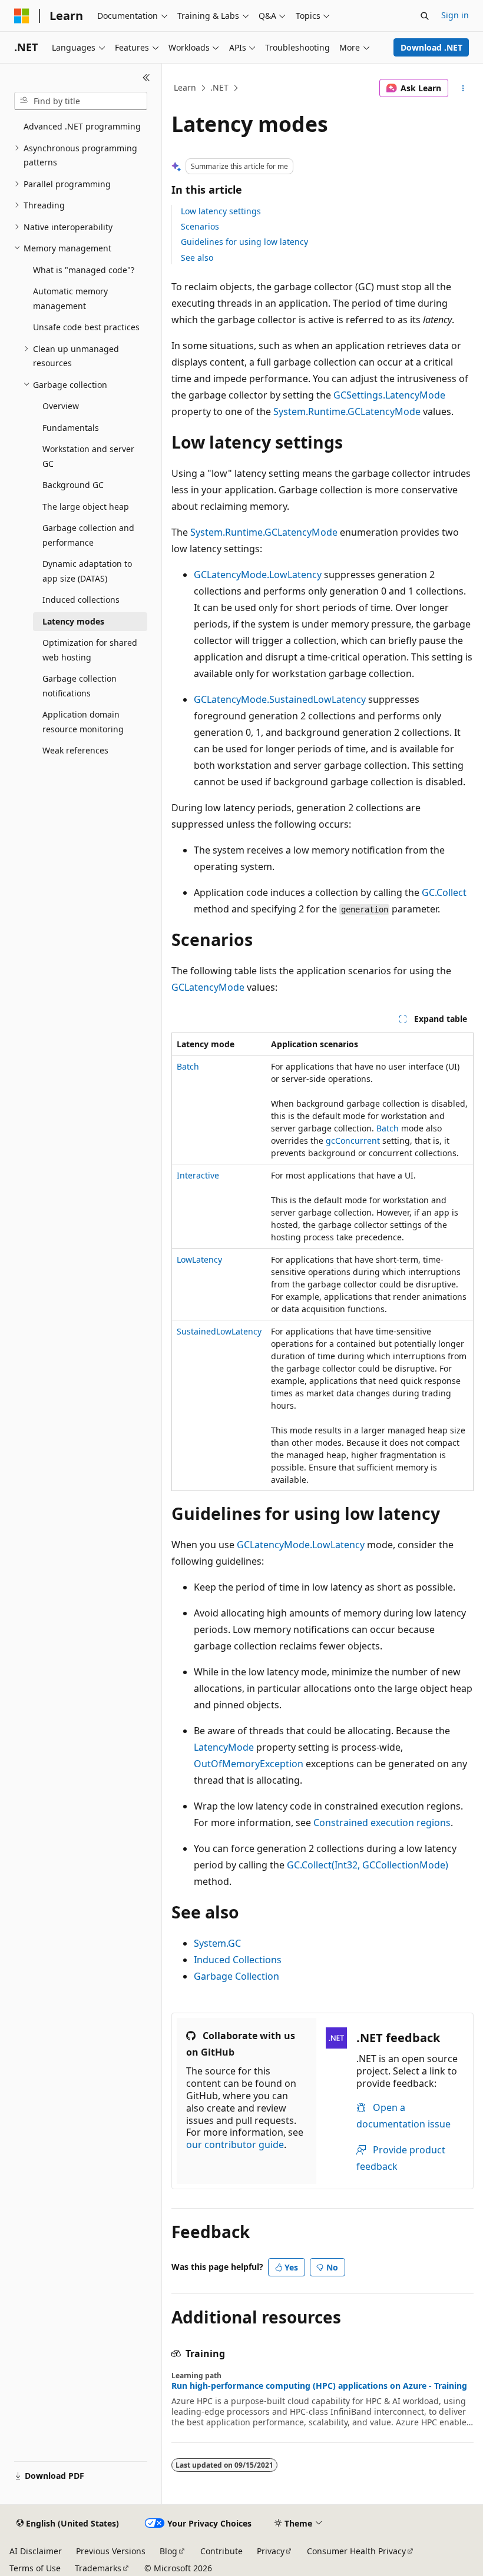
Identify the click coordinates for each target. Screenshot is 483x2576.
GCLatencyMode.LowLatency (258, 575)
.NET (219, 87)
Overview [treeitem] (61, 406)
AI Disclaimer (36, 2551)
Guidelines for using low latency (244, 242)
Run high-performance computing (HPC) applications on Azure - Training (319, 2386)
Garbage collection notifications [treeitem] (80, 686)
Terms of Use (35, 2568)
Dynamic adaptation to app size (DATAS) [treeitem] (87, 571)
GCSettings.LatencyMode (389, 395)
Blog (168, 2551)
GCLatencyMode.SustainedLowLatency (280, 699)
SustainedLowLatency (219, 1331)
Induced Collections (238, 1960)
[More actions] (463, 88)
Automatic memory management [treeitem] (70, 298)
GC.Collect (444, 892)
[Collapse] (146, 78)
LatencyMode (224, 1747)
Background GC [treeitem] (73, 485)
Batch (188, 1066)
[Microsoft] (22, 16)
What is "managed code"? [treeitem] (84, 270)
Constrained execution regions (382, 1823)
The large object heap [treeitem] (86, 507)
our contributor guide (235, 2145)
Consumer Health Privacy (356, 2551)
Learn (185, 87)
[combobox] (81, 101)
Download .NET (431, 47)
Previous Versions (111, 2551)
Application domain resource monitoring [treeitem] (83, 722)
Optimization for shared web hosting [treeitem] (90, 650)
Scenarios (200, 226)
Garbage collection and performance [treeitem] (88, 535)
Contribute (221, 2551)
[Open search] (425, 16)
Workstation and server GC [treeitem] (88, 456)
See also (197, 258)
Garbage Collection (236, 1976)
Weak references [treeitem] (75, 750)
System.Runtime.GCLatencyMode (347, 411)
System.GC (217, 1943)
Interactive (198, 1175)
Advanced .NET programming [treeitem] (82, 126)
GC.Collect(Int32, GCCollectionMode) (368, 1865)
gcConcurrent (353, 1141)
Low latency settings (221, 211)
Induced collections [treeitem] (81, 600)
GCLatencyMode (208, 987)
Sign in (455, 15)
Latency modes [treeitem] (73, 621)
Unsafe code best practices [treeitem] (86, 327)
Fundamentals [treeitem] (71, 428)
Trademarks (98, 2568)
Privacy (271, 2551)
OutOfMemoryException (249, 1764)
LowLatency (199, 1259)
